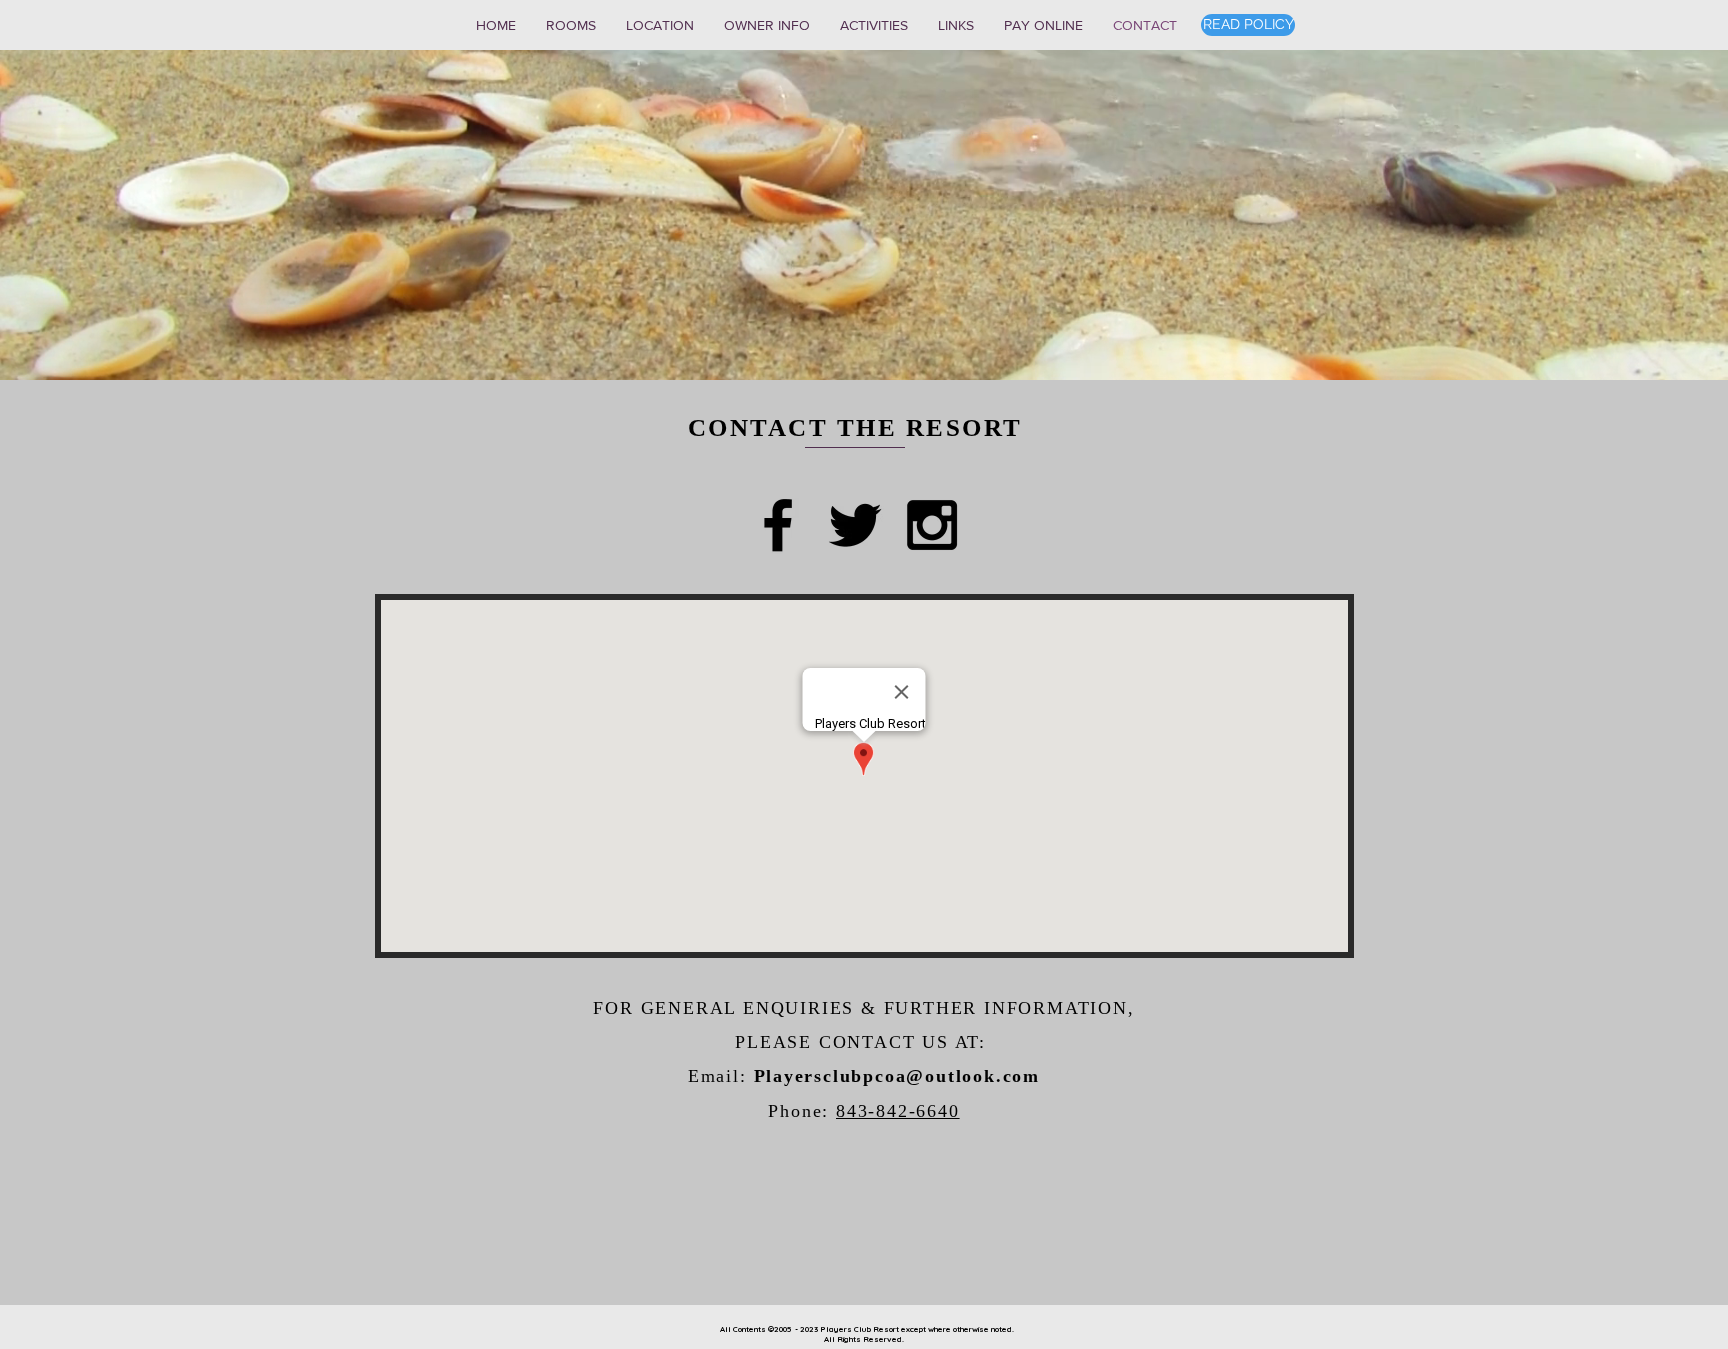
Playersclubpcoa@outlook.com (897, 1076)
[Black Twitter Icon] (855, 525)
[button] (571, 25)
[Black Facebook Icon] (778, 525)
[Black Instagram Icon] (932, 525)
